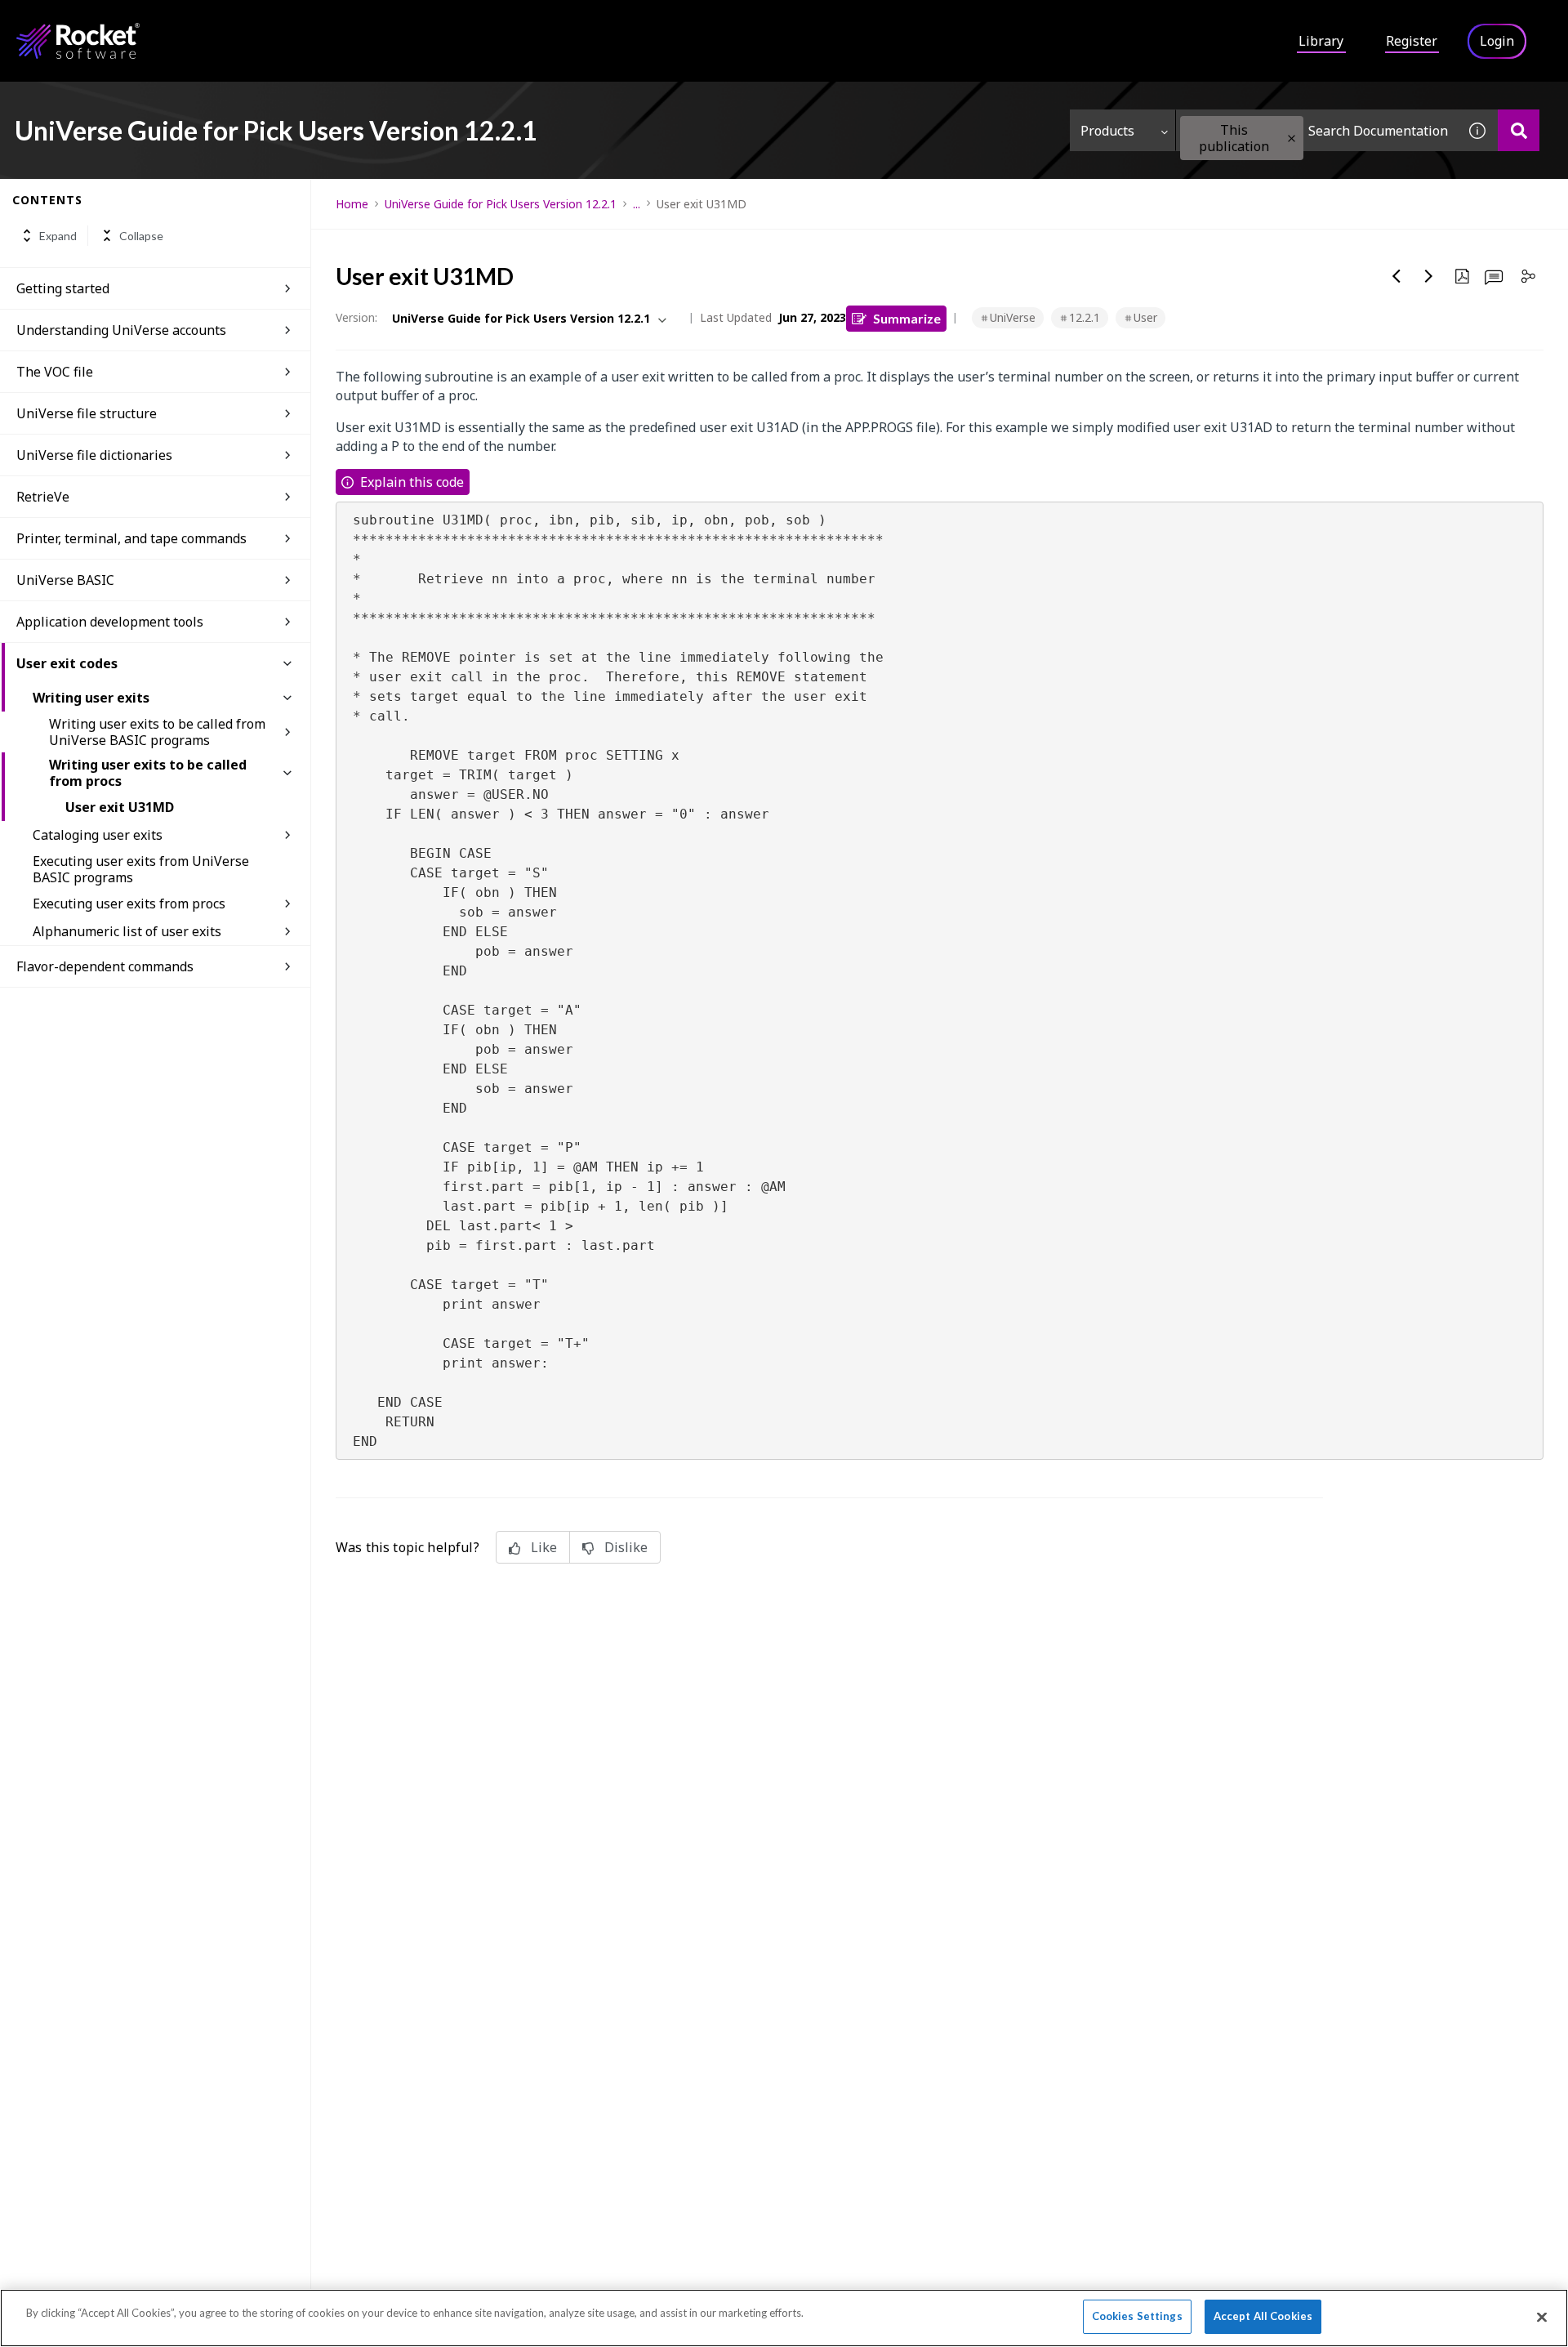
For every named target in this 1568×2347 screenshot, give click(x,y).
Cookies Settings (1137, 2316)
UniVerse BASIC (65, 580)
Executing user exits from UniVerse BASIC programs (141, 869)
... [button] (637, 204)
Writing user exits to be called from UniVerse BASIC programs (157, 732)
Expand (58, 236)
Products (1107, 131)
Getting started (63, 288)
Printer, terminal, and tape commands (131, 538)
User (1145, 317)
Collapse (141, 236)
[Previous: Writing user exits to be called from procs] (1396, 276)
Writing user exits (91, 698)
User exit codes (67, 663)
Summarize (907, 318)
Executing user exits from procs (129, 904)
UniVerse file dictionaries (94, 455)
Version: (356, 317)
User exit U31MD (120, 807)
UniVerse (1013, 317)
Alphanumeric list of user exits (127, 931)
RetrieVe (43, 497)
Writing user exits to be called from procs (148, 773)
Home (352, 204)
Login (1497, 41)
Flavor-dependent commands (105, 966)
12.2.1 (1085, 317)
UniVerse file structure (87, 413)
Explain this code (412, 482)
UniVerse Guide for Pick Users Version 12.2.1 (501, 204)
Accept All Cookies (1263, 2316)
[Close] (1542, 2317)
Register (1412, 41)
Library (1321, 41)
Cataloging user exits (98, 835)
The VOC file (55, 372)
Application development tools (110, 622)
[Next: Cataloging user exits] (1429, 276)
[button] (1292, 138)
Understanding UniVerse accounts (121, 330)
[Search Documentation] (1519, 130)
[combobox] (1316, 130)
